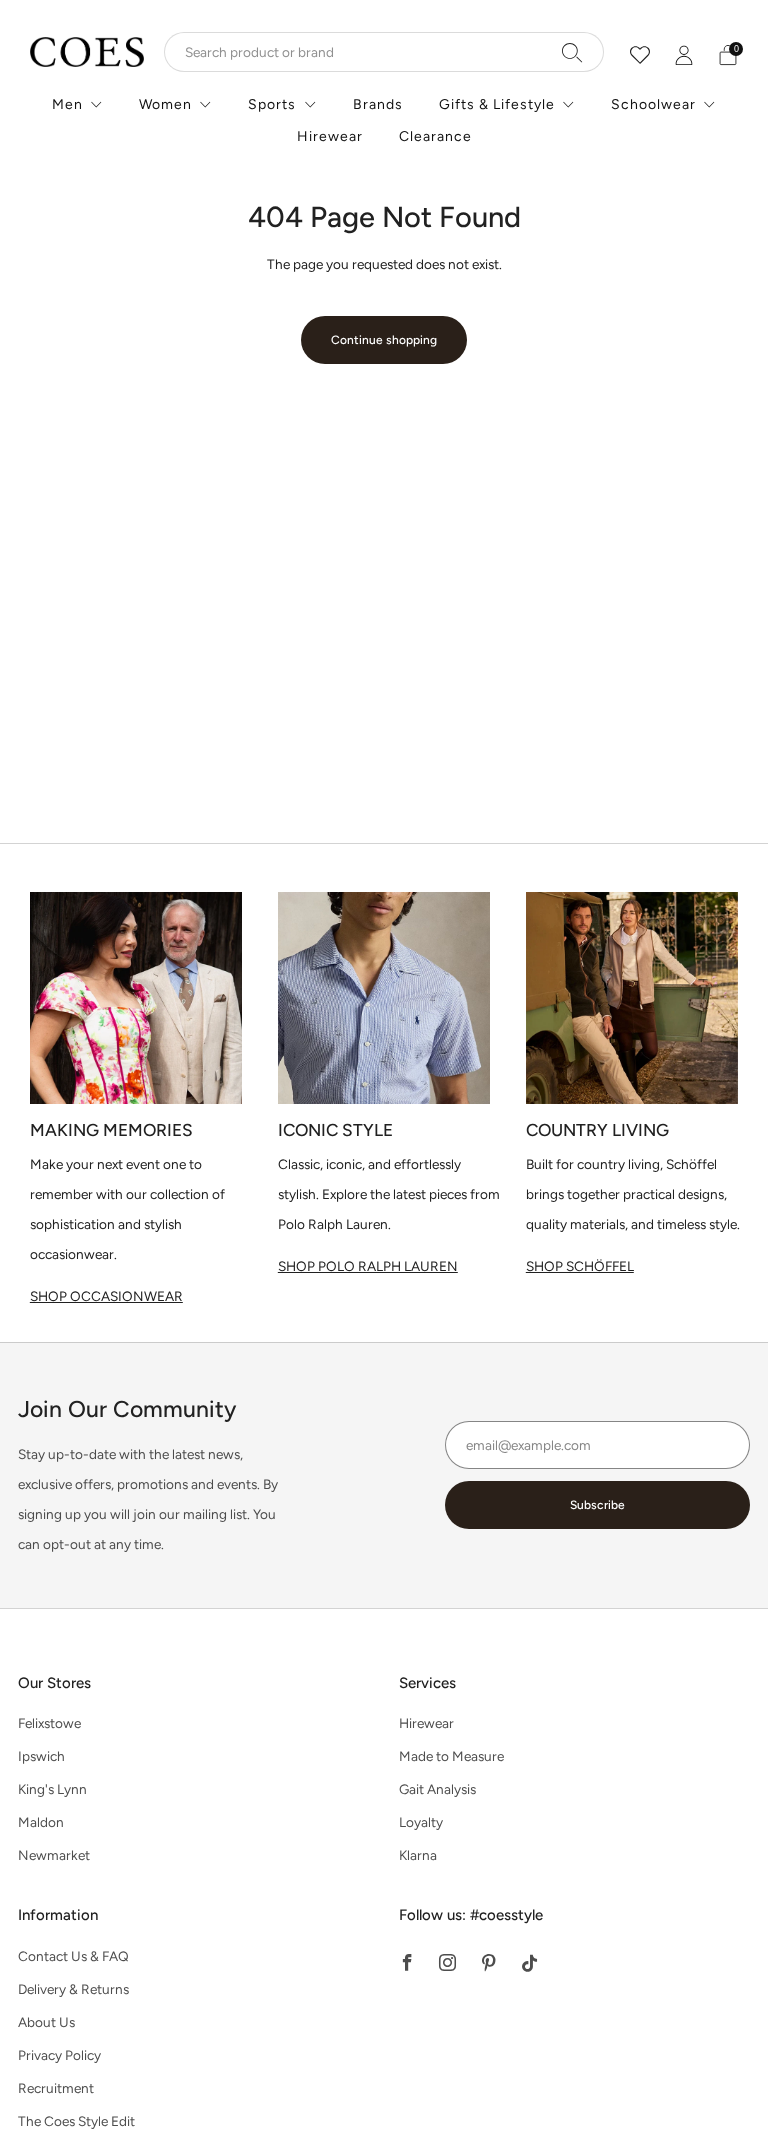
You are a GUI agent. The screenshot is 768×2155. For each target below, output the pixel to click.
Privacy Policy (59, 2055)
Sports (272, 104)
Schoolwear (653, 104)
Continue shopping (384, 340)
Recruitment (56, 2088)
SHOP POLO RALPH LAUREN (368, 1266)
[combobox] (384, 52)
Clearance (435, 136)
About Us (46, 2022)
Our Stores (54, 1683)
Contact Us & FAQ (73, 1956)
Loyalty (421, 1822)
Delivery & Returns (73, 1989)
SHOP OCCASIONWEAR (106, 1296)
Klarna (418, 1855)
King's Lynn (52, 1789)
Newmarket (54, 1855)
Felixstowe (49, 1723)
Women (165, 104)
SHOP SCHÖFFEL (580, 1266)
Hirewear (330, 136)
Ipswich (41, 1756)
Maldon (41, 1822)
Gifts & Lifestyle (497, 104)
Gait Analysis (437, 1789)
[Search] (572, 52)
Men (67, 104)
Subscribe (597, 1505)
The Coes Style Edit (76, 2121)
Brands (378, 104)
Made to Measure (451, 1756)
